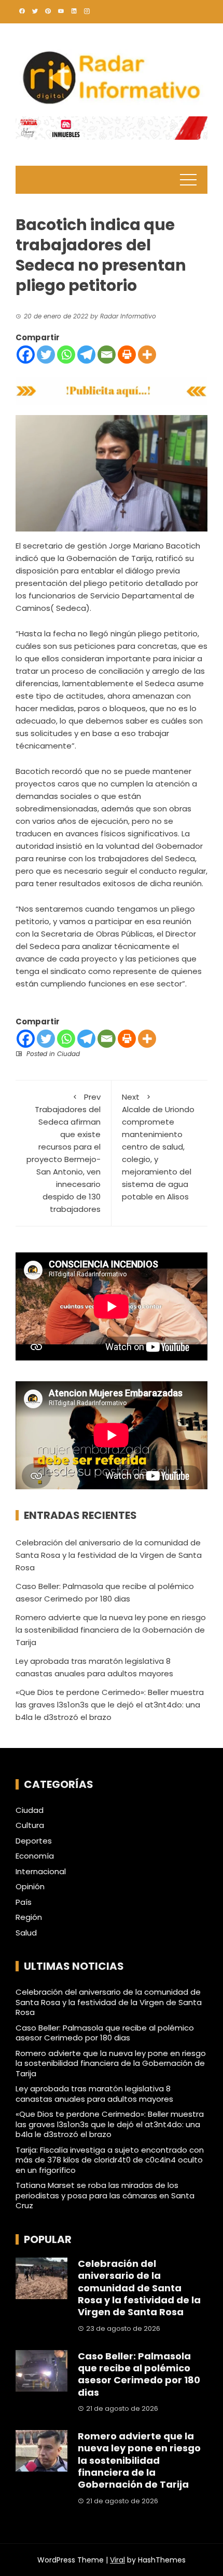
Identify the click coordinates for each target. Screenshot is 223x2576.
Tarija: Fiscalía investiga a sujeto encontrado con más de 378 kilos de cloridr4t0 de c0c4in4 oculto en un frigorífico (110, 2160)
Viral (117, 2560)
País (24, 1902)
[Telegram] (86, 355)
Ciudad (68, 1054)
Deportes (34, 1841)
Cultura (30, 1825)
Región (29, 1917)
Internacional (41, 1872)
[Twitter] (46, 355)
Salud (26, 1933)
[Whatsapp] (66, 355)
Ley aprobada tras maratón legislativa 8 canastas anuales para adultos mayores (94, 2094)
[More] (147, 355)
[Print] (127, 355)
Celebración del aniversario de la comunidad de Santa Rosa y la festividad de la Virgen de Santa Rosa (109, 1555)
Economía (35, 1856)
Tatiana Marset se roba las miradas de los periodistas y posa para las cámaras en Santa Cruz (105, 2195)
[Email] (107, 355)
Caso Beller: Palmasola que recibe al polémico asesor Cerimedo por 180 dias (105, 2033)
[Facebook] (26, 355)
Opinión (30, 1887)
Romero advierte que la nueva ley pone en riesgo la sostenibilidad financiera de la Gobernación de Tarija (111, 1630)
